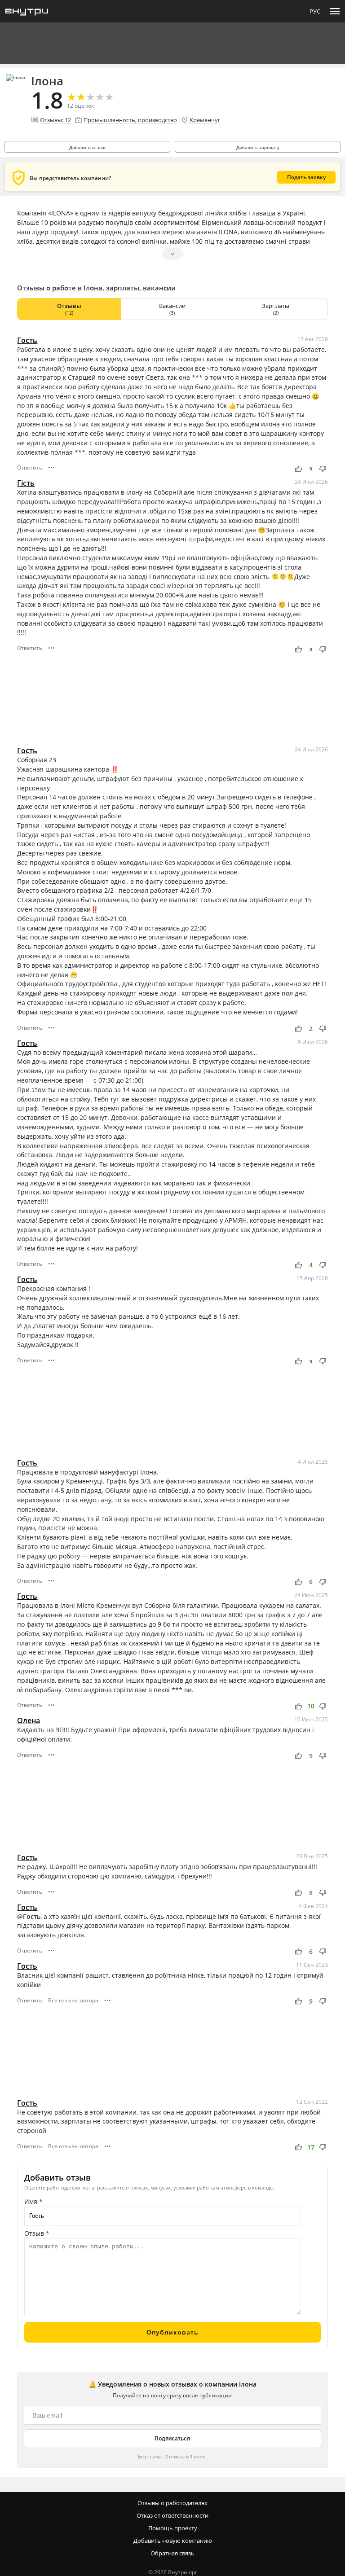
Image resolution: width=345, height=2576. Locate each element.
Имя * (33, 2201)
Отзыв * (37, 2233)
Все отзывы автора (73, 2000)
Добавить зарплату (258, 147)
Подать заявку (306, 177)
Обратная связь (172, 2553)
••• (51, 467)
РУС (315, 11)
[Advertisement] (172, 700)
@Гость (29, 1916)
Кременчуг (205, 120)
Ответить (30, 467)
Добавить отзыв (87, 147)
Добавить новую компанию (173, 2541)
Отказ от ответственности (172, 2515)
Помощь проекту (173, 2528)
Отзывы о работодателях (172, 2503)
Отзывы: (55, 120)
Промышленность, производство (130, 120)
